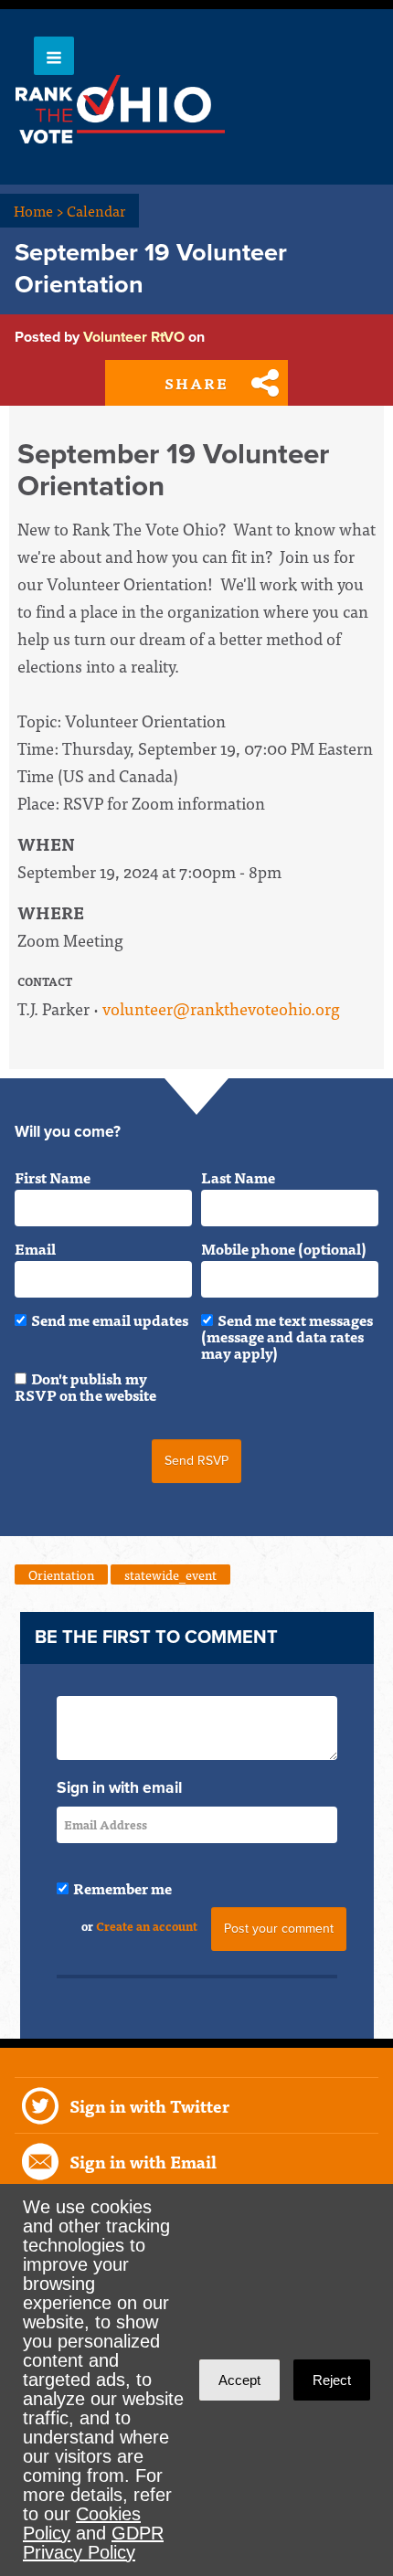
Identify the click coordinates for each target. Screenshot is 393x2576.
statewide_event (170, 1574)
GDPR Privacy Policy (93, 2543)
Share (196, 383)
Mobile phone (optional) (284, 1248)
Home (39, 210)
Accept (239, 2380)
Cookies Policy (82, 2523)
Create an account (147, 1926)
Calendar (96, 210)
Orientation (61, 1574)
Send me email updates (110, 1320)
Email (35, 1248)
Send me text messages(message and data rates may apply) (287, 1336)
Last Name (238, 1177)
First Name (53, 1177)
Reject (332, 2380)
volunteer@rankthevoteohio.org (221, 1008)
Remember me (122, 1888)
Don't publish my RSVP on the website (85, 1386)
